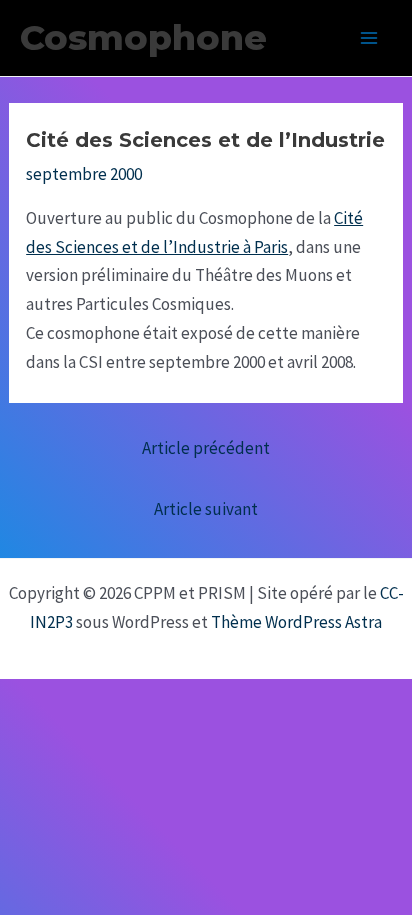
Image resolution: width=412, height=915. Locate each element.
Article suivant (206, 509)
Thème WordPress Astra (296, 622)
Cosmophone (143, 37)
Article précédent (206, 448)
